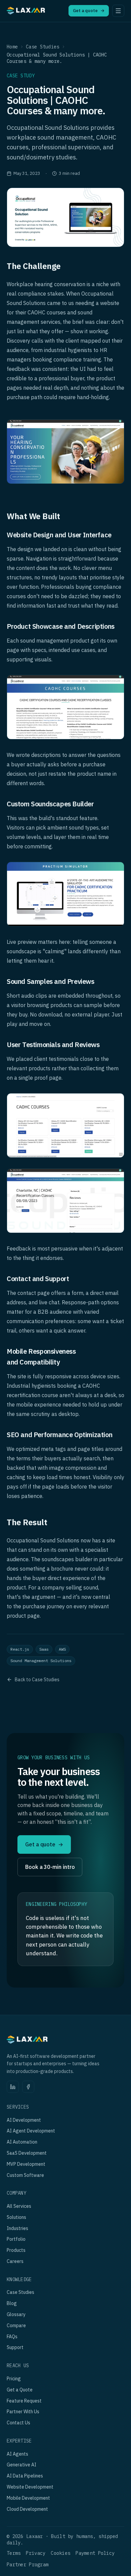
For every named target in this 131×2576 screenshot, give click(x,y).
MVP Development (26, 2164)
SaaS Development (27, 2153)
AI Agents (17, 2454)
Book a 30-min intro (50, 1867)
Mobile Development (28, 2498)
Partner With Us (23, 2412)
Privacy (36, 2553)
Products (16, 2250)
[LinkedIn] (13, 2087)
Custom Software (25, 2175)
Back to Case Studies (37, 1680)
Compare (16, 2325)
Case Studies (42, 47)
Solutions (16, 2217)
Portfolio (16, 2239)
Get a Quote (20, 2390)
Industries (17, 2228)
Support (15, 2347)
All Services (19, 2206)
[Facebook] (28, 2087)
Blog (12, 2303)
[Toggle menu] (118, 11)
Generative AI (21, 2465)
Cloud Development (27, 2509)
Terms (14, 2553)
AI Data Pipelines (25, 2476)
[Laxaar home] (26, 12)
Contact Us (18, 2423)
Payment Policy (95, 2553)
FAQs (12, 2337)
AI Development (24, 2120)
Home (12, 47)
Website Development (30, 2487)
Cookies (60, 2553)
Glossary (16, 2314)
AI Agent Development (31, 2131)
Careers (15, 2261)
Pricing (14, 2379)
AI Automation (22, 2142)
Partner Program (28, 2565)
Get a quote (89, 11)
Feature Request (24, 2401)
